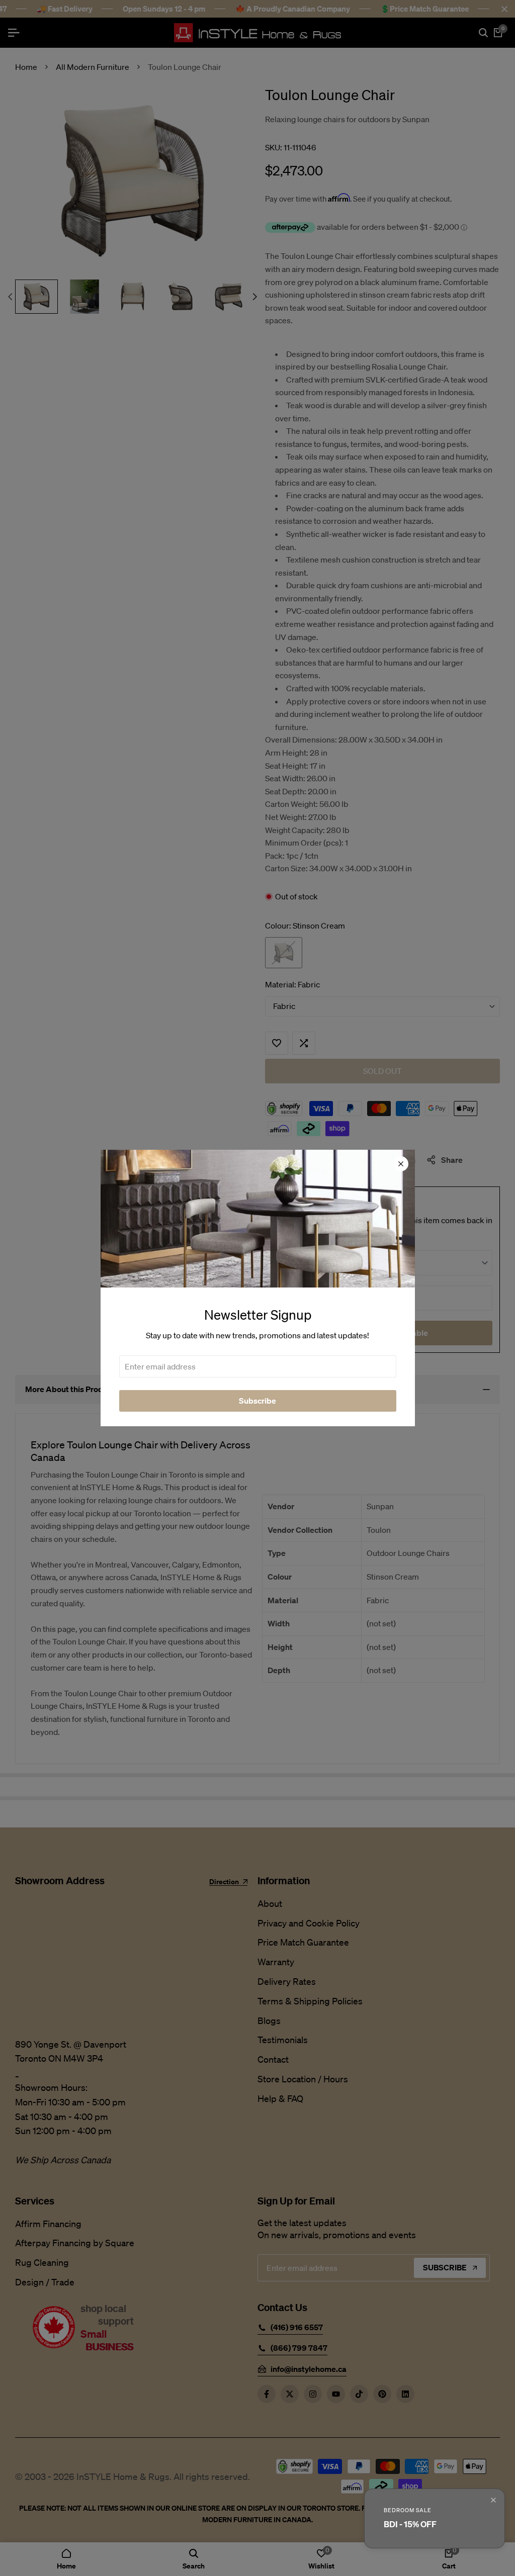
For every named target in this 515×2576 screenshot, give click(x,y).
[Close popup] (493, 2500)
